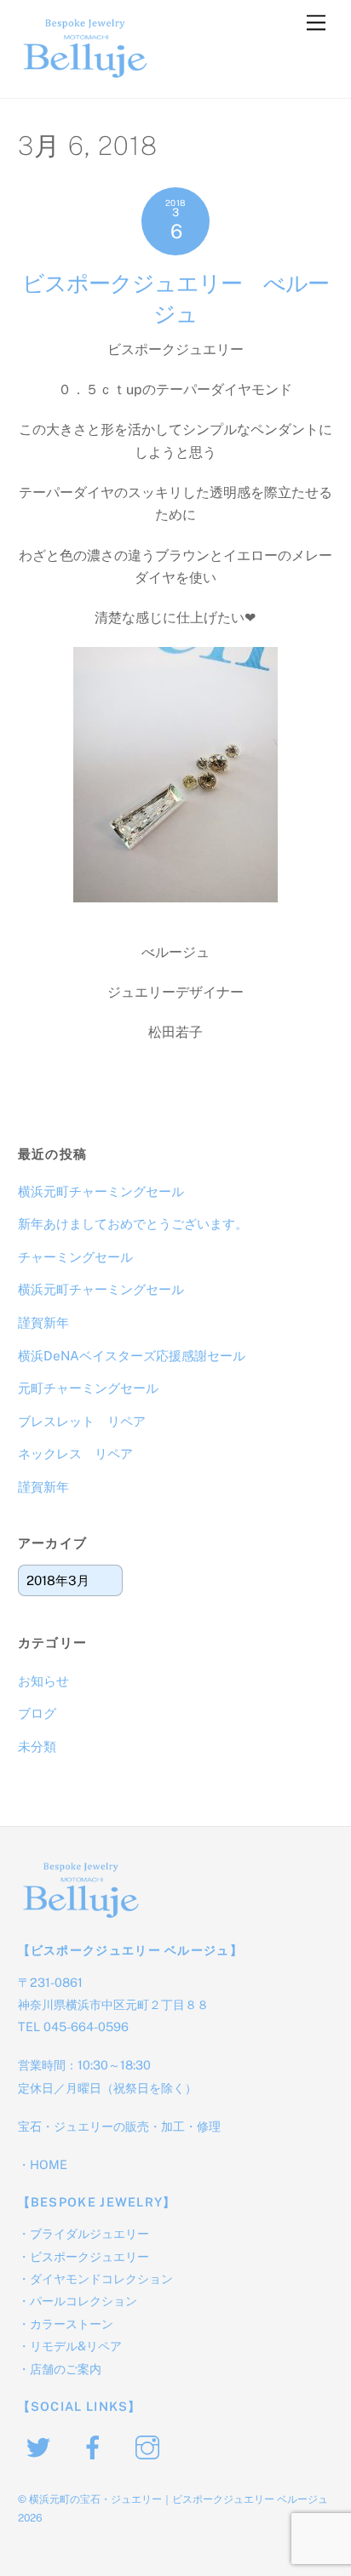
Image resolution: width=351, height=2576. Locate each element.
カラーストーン (72, 2324)
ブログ (37, 1713)
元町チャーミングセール (88, 1388)
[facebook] (96, 2445)
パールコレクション (83, 2301)
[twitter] (41, 2445)
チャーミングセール (75, 1257)
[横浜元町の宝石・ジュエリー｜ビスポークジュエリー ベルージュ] (86, 77)
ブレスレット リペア (82, 1421)
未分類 (37, 1746)
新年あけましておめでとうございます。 (133, 1224)
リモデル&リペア (76, 2346)
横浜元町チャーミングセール (101, 1191)
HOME (49, 2164)
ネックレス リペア (75, 1454)
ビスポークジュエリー (89, 2256)
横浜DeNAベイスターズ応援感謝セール (132, 1356)
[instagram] (150, 2445)
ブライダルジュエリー (89, 2233)
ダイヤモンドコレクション (101, 2278)
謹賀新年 (43, 1322)
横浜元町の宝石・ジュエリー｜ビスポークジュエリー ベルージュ (178, 2499)
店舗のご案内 (66, 2369)
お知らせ (43, 1681)
